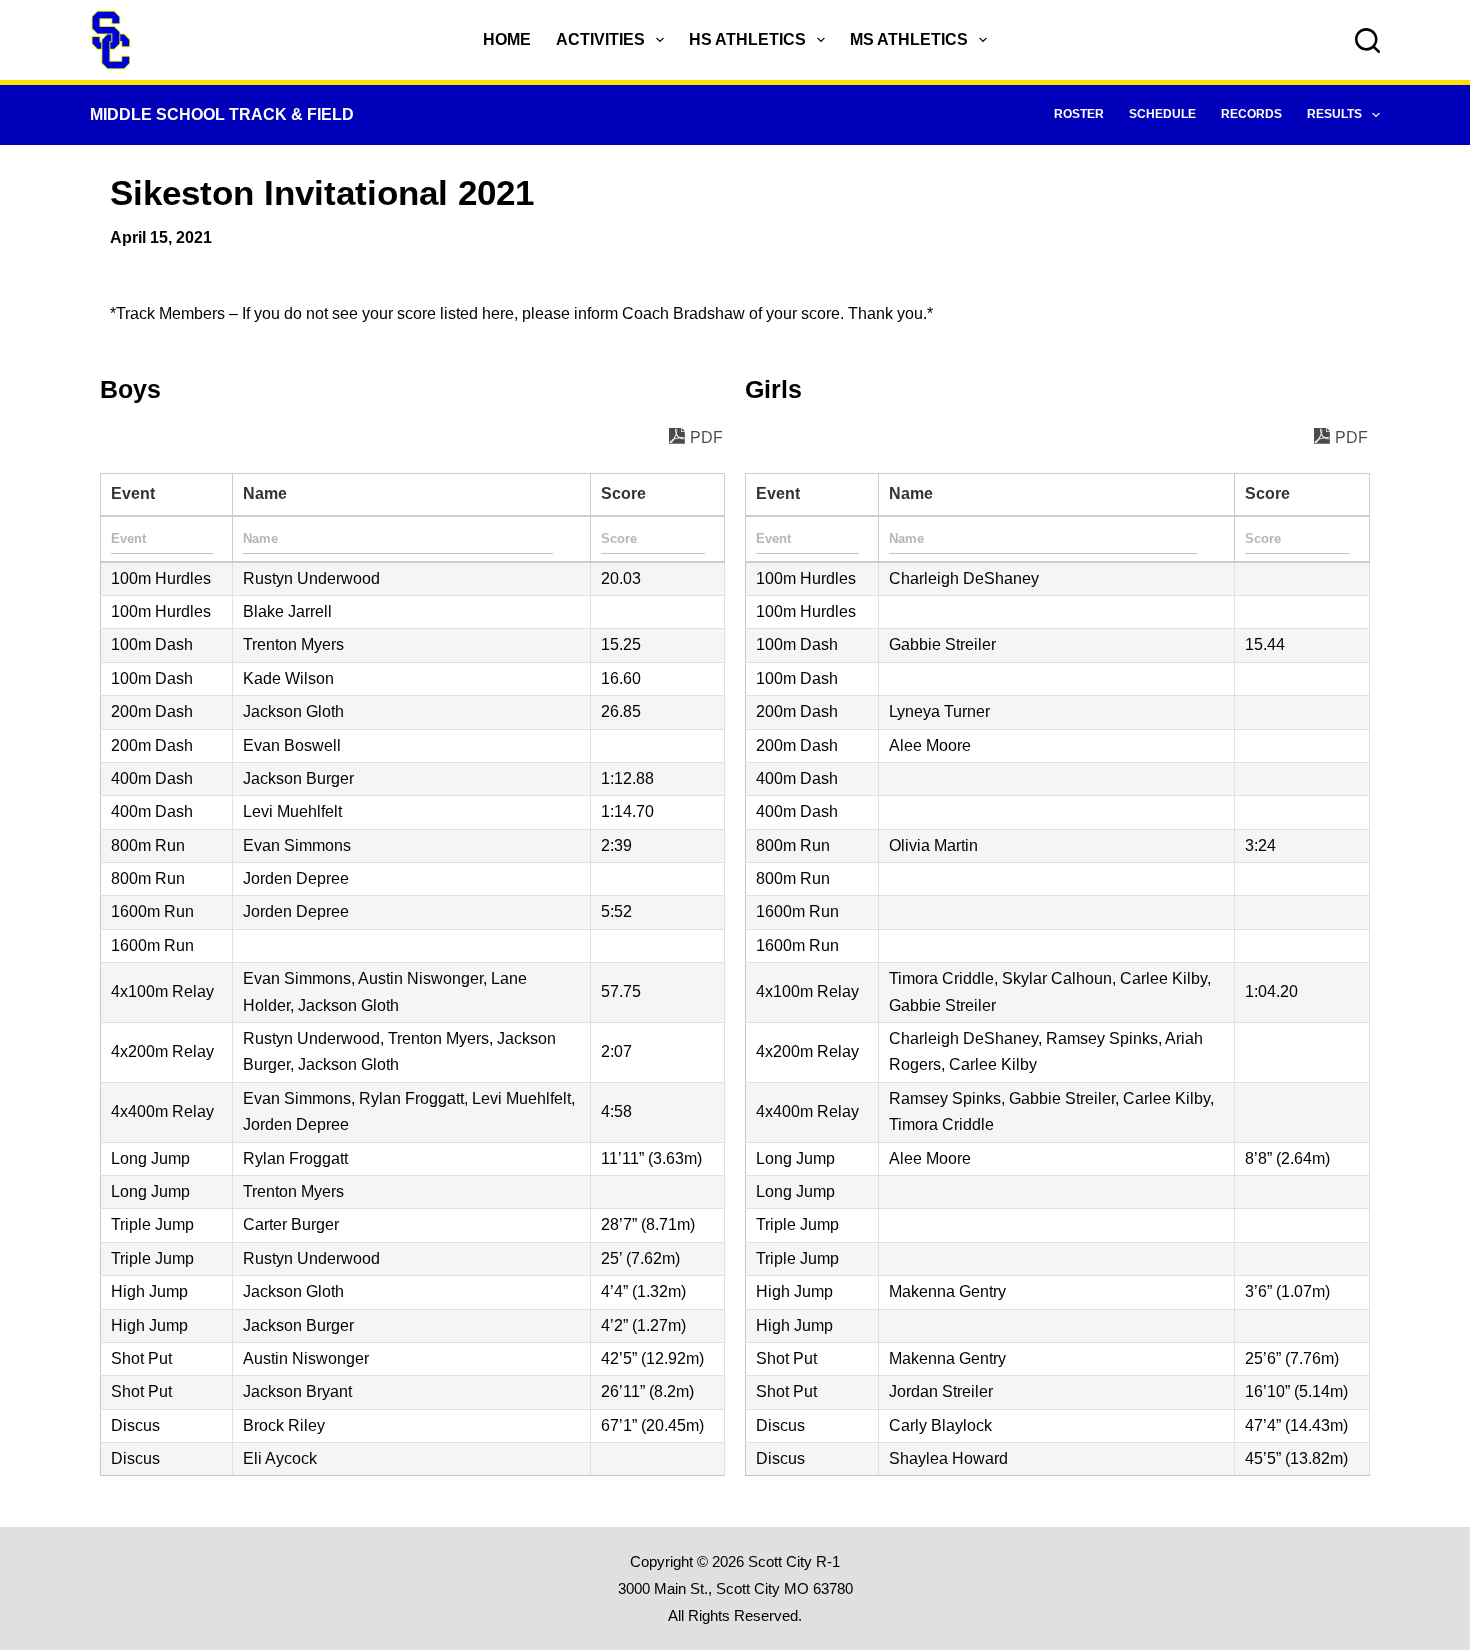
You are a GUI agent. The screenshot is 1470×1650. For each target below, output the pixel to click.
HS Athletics (747, 39)
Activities (600, 39)
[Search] (1367, 40)
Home (507, 39)
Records (1251, 114)
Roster (1079, 114)
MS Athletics (909, 39)
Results (1334, 114)
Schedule (1162, 114)
